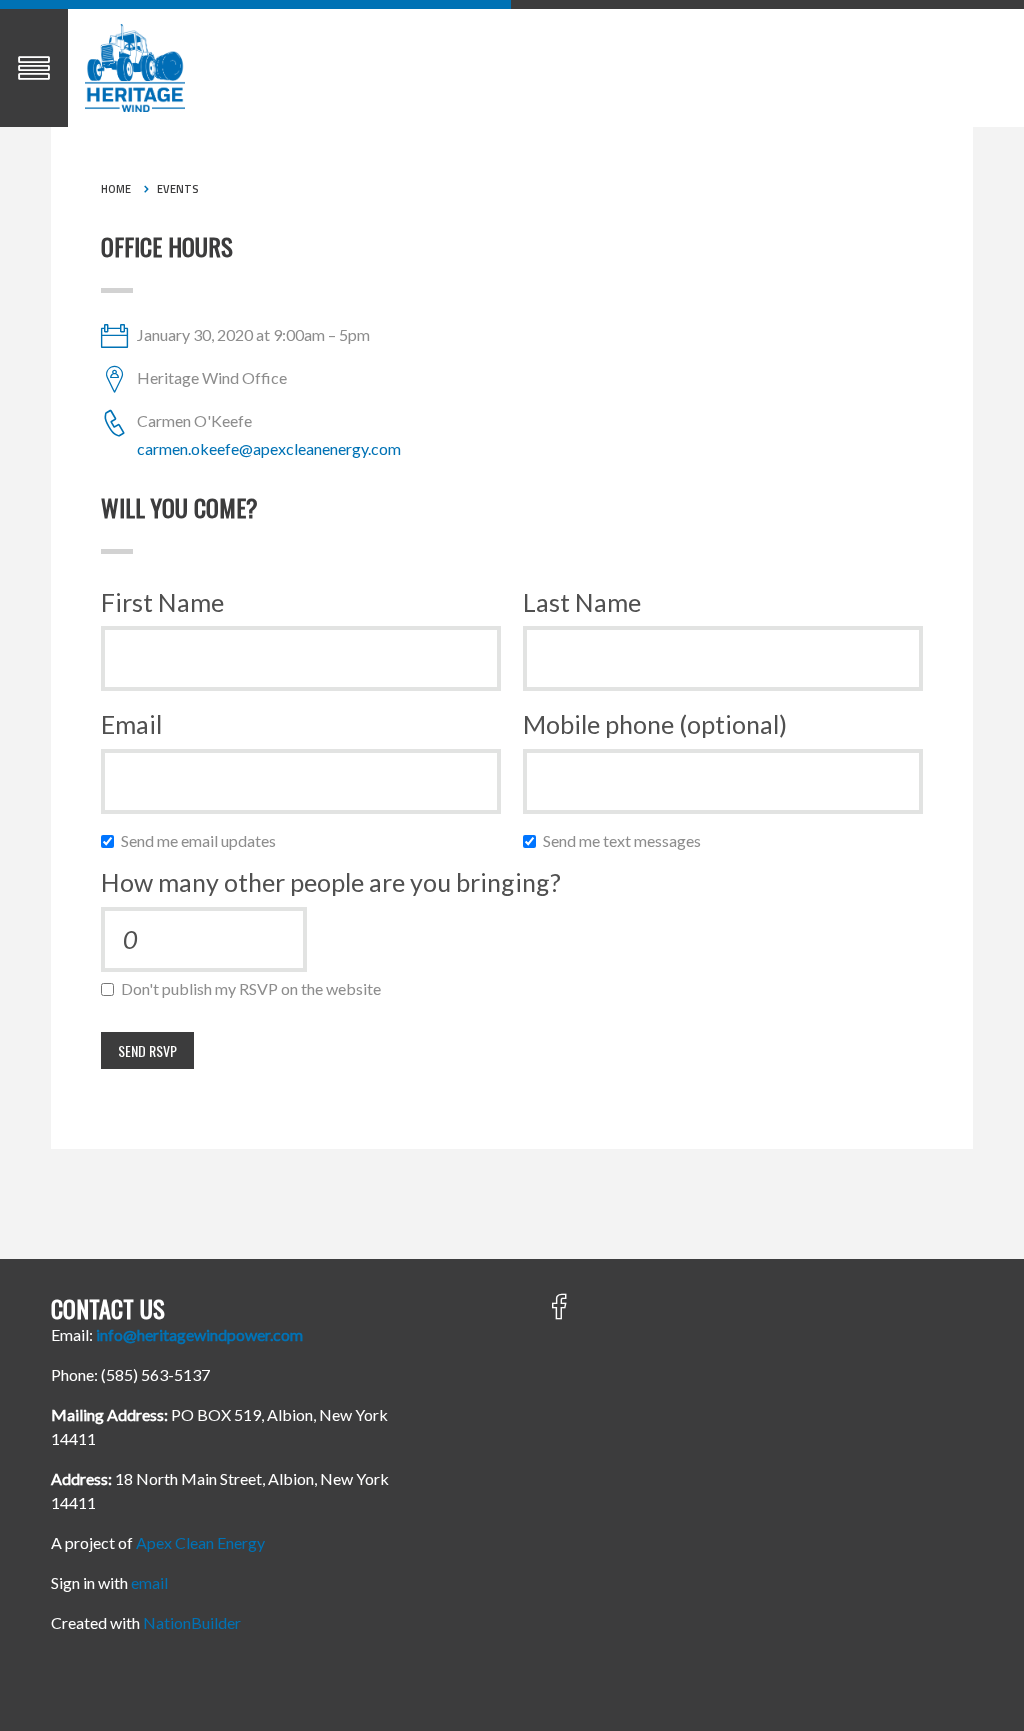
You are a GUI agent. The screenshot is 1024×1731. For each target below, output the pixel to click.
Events (178, 189)
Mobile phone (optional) (655, 724)
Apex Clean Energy (200, 1542)
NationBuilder (192, 1622)
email (149, 1582)
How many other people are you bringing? (331, 882)
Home (116, 189)
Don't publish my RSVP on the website (255, 988)
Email (131, 724)
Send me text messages (626, 840)
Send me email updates (203, 840)
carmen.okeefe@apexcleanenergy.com (269, 448)
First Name (162, 602)
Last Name (582, 602)
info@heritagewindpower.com (199, 1334)
